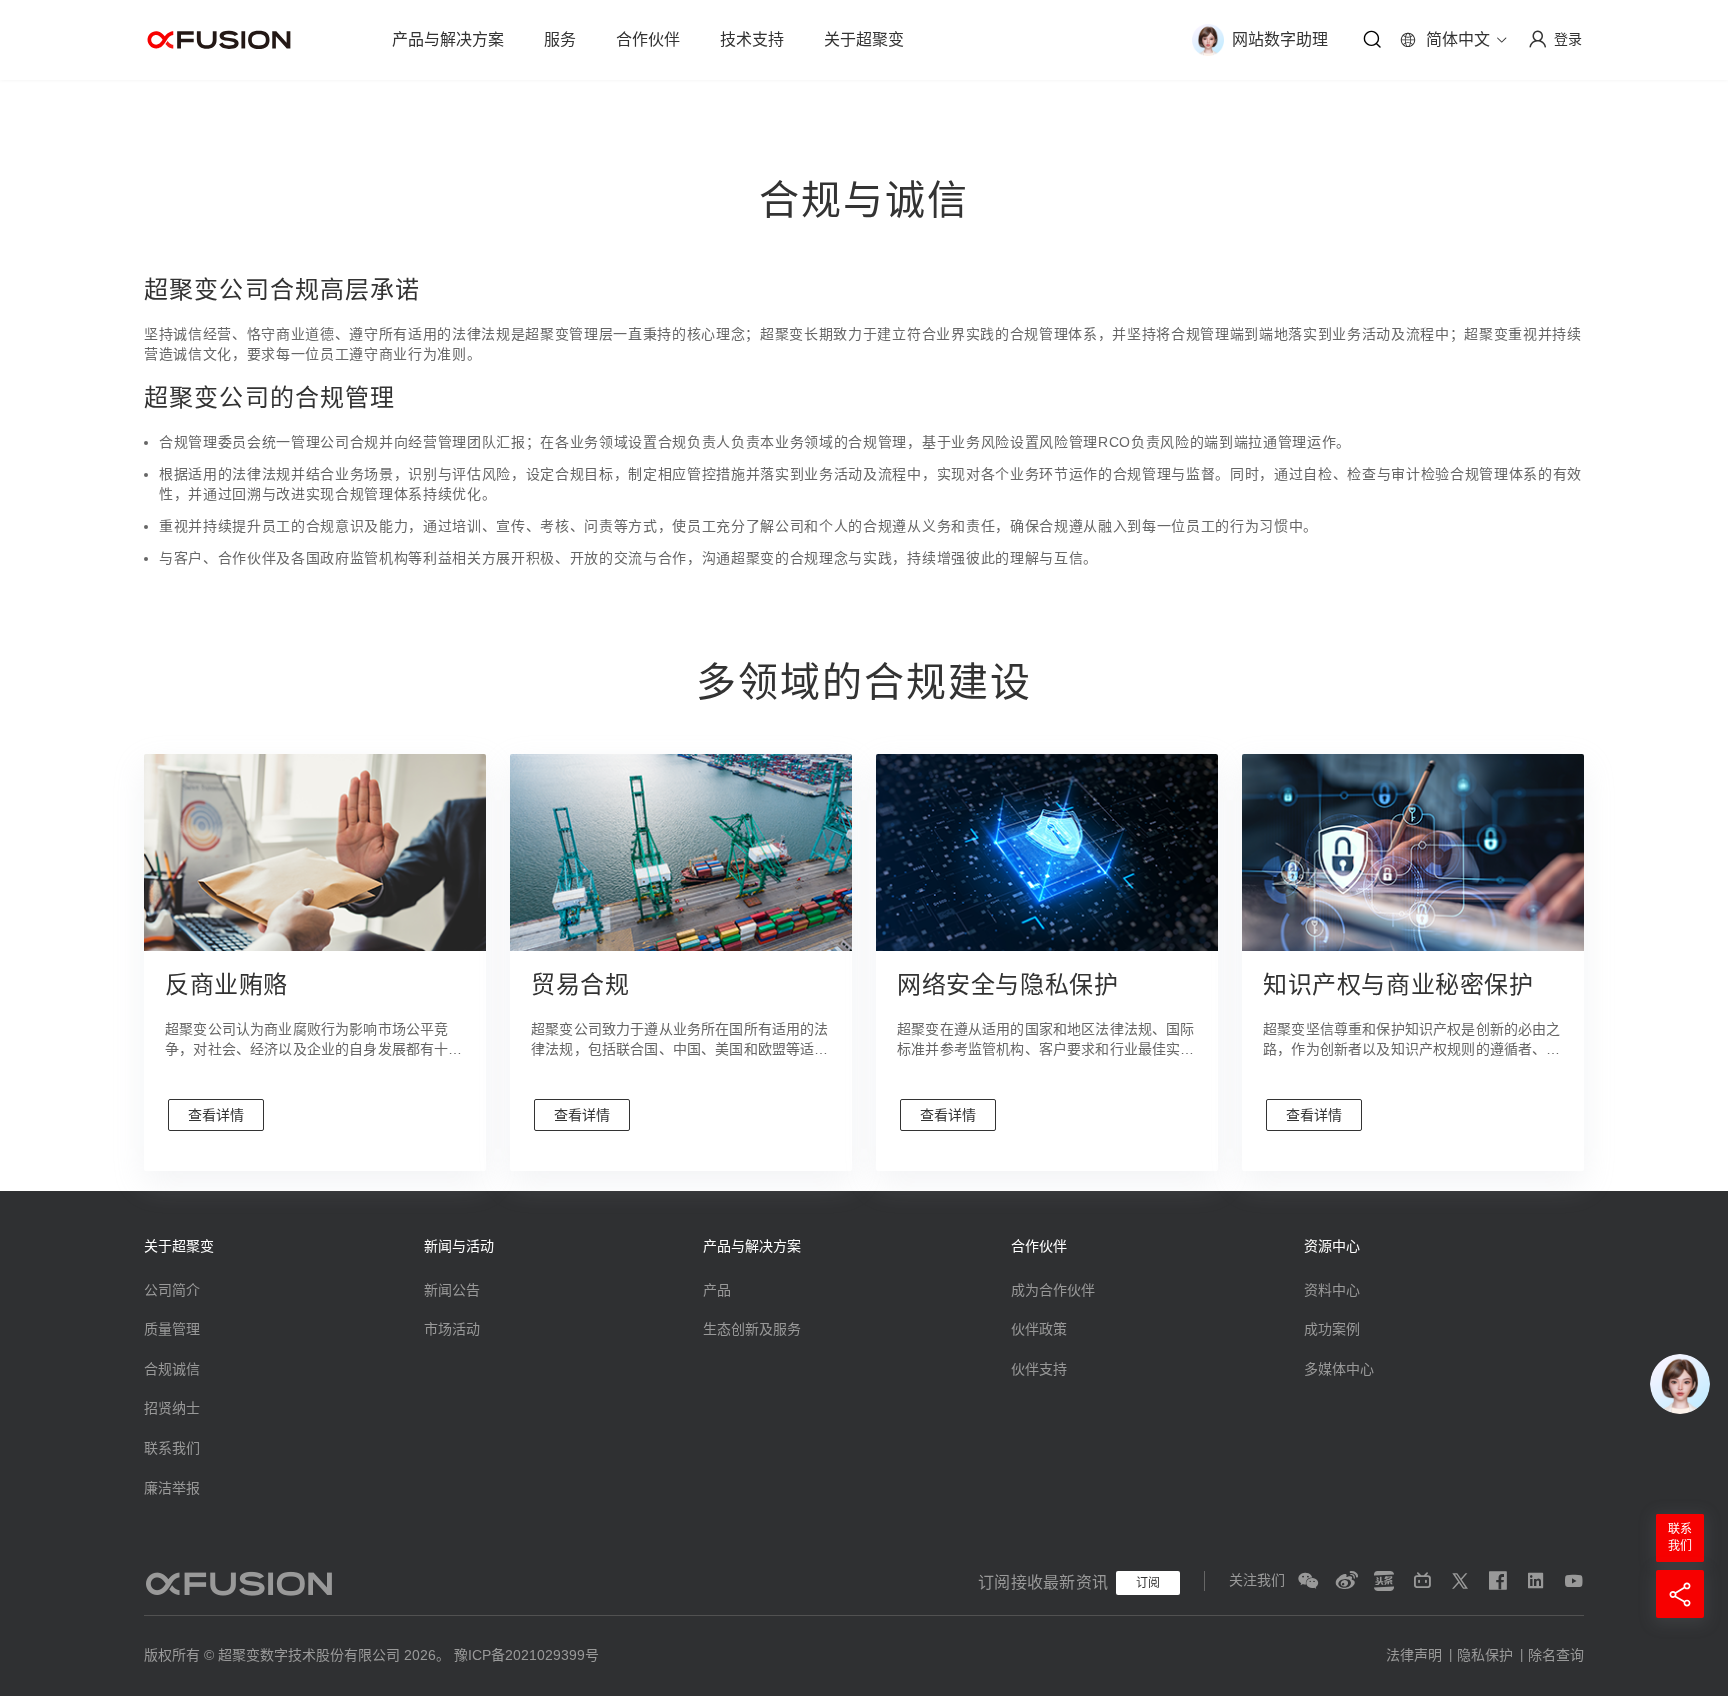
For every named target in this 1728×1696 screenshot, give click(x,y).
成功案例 (1332, 1329)
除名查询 (1556, 1655)
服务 (560, 39)
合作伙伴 (648, 39)
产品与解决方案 (448, 39)
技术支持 (752, 39)
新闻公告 (452, 1290)
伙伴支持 (1039, 1369)
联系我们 (172, 1448)
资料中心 (1332, 1290)
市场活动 (452, 1329)
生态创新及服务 (752, 1329)
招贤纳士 (172, 1408)
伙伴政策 (1039, 1329)
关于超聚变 (864, 39)
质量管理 (172, 1329)
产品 (717, 1290)
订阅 (1148, 1583)
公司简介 (172, 1290)
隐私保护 (1485, 1655)
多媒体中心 (1339, 1369)
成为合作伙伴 (1053, 1290)
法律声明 (1414, 1655)
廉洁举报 (172, 1488)
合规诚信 (172, 1369)
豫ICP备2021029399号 (526, 1655)
